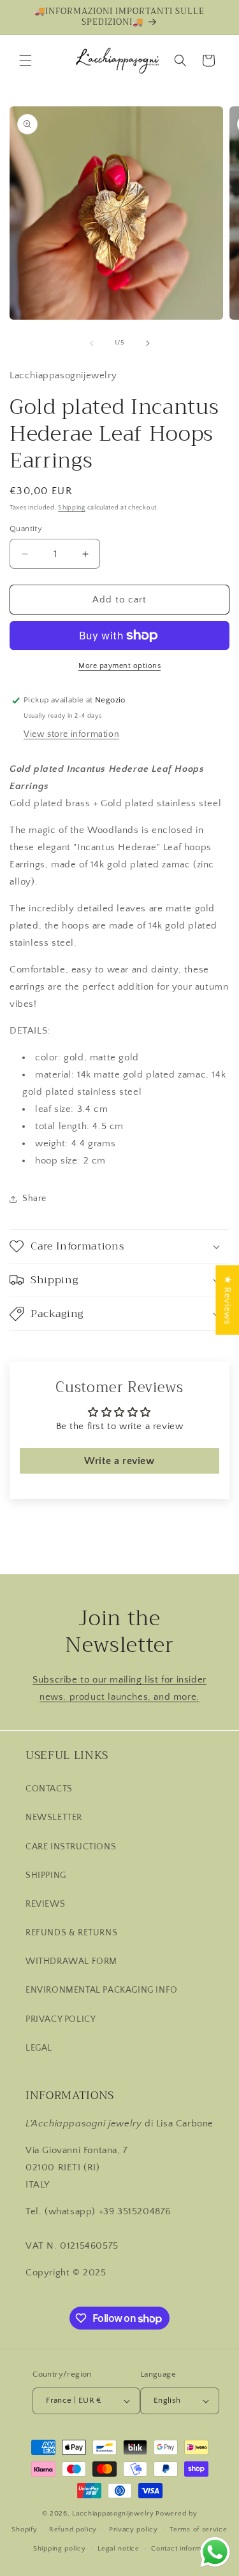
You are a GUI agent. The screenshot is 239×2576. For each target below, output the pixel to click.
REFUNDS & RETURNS (71, 1933)
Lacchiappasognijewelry (113, 2514)
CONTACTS (49, 1789)
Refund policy (73, 2530)
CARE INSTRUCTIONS (71, 1847)
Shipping (72, 508)
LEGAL (39, 2048)
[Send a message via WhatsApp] (215, 2552)
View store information (71, 734)
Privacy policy (134, 2530)
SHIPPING (46, 1875)
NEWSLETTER (54, 1818)
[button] (25, 60)
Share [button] (34, 1199)
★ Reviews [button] (227, 1299)
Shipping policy (60, 2549)
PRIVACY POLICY (61, 2019)
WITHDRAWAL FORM (71, 1961)
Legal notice (118, 2549)
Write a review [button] (119, 1461)
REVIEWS (45, 1904)
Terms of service (198, 2530)
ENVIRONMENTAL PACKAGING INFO (102, 1990)
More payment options (119, 666)
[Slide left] (92, 343)
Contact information (184, 2549)
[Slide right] (148, 343)
